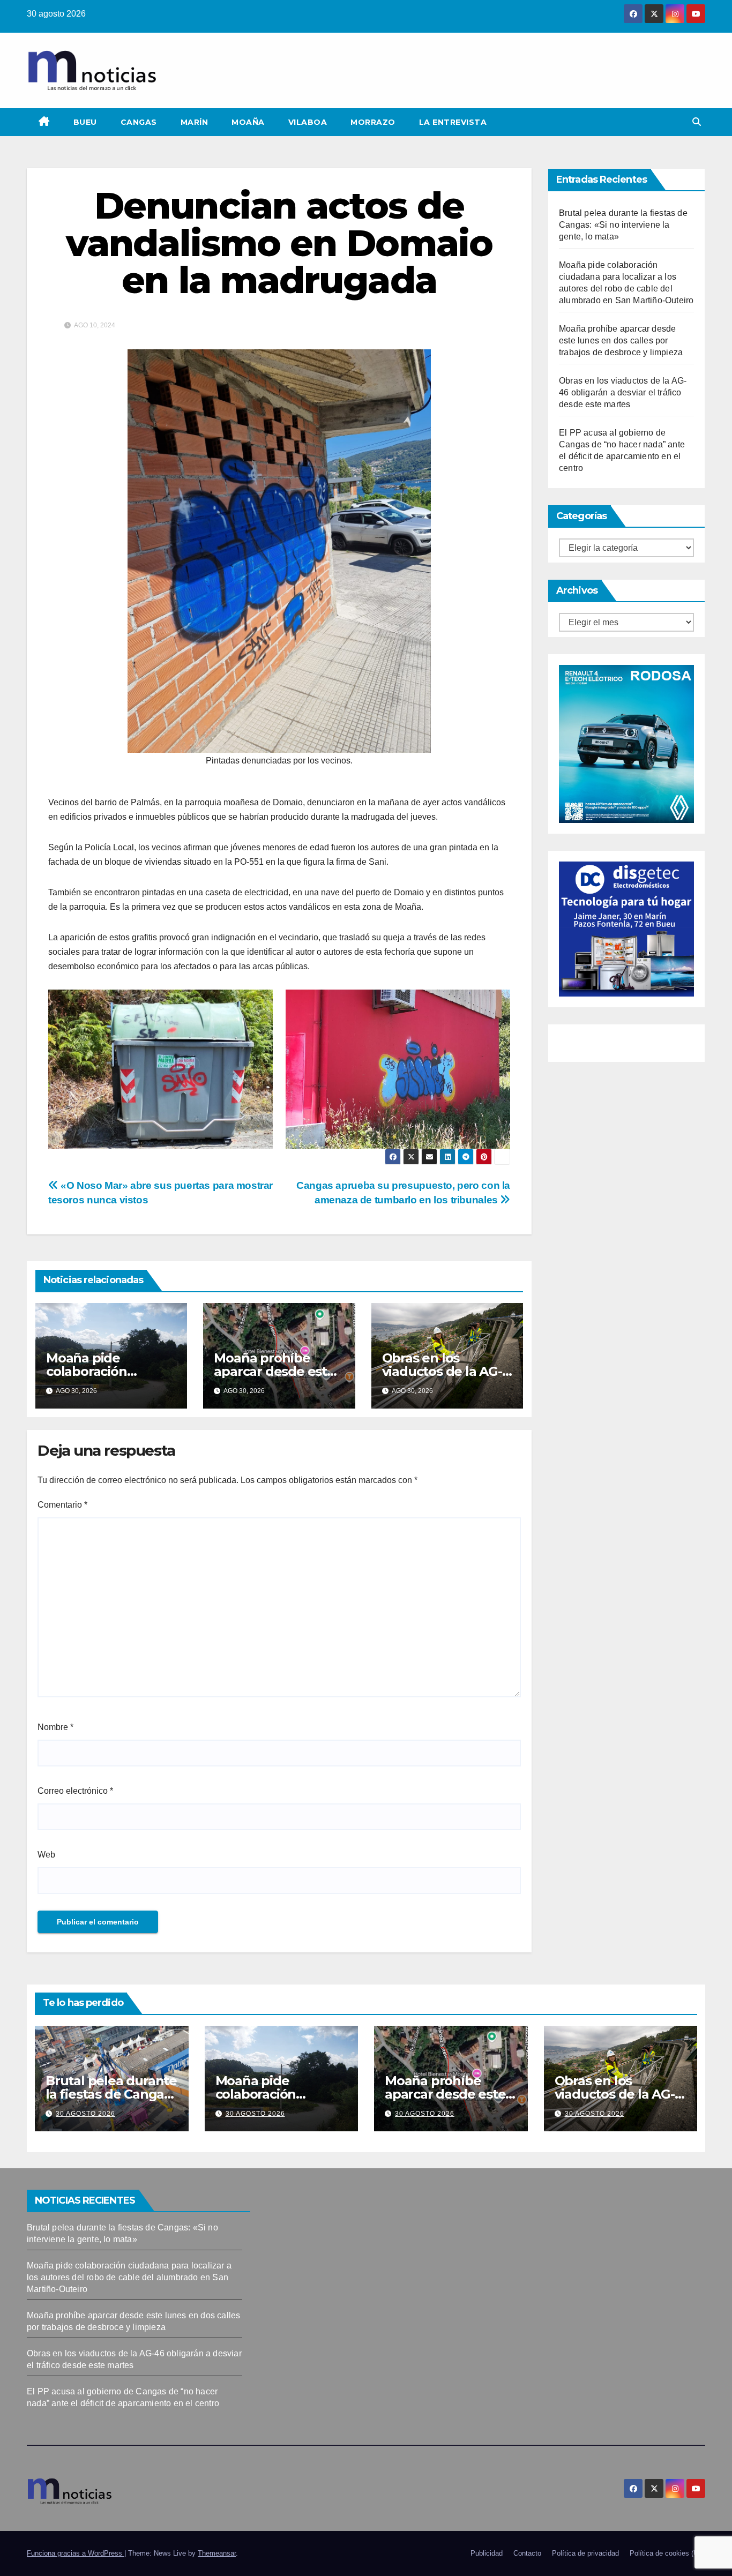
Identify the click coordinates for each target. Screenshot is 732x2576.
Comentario (62, 1505)
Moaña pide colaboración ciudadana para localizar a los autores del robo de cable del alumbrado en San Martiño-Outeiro (129, 2277)
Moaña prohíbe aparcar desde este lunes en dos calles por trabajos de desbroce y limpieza (621, 340)
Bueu (85, 122)
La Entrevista (453, 122)
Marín (195, 122)
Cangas (139, 122)
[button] (697, 122)
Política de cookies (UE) (667, 2553)
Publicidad (487, 2553)
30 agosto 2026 (85, 2114)
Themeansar (217, 2553)
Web (46, 1855)
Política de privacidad (585, 2553)
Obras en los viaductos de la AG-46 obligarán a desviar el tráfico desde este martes (623, 392)
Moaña (248, 122)
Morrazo (373, 122)
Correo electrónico (75, 1791)
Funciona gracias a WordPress (76, 2553)
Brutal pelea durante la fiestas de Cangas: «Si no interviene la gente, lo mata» (623, 225)
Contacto (527, 2553)
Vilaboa (308, 122)
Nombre (55, 1727)
